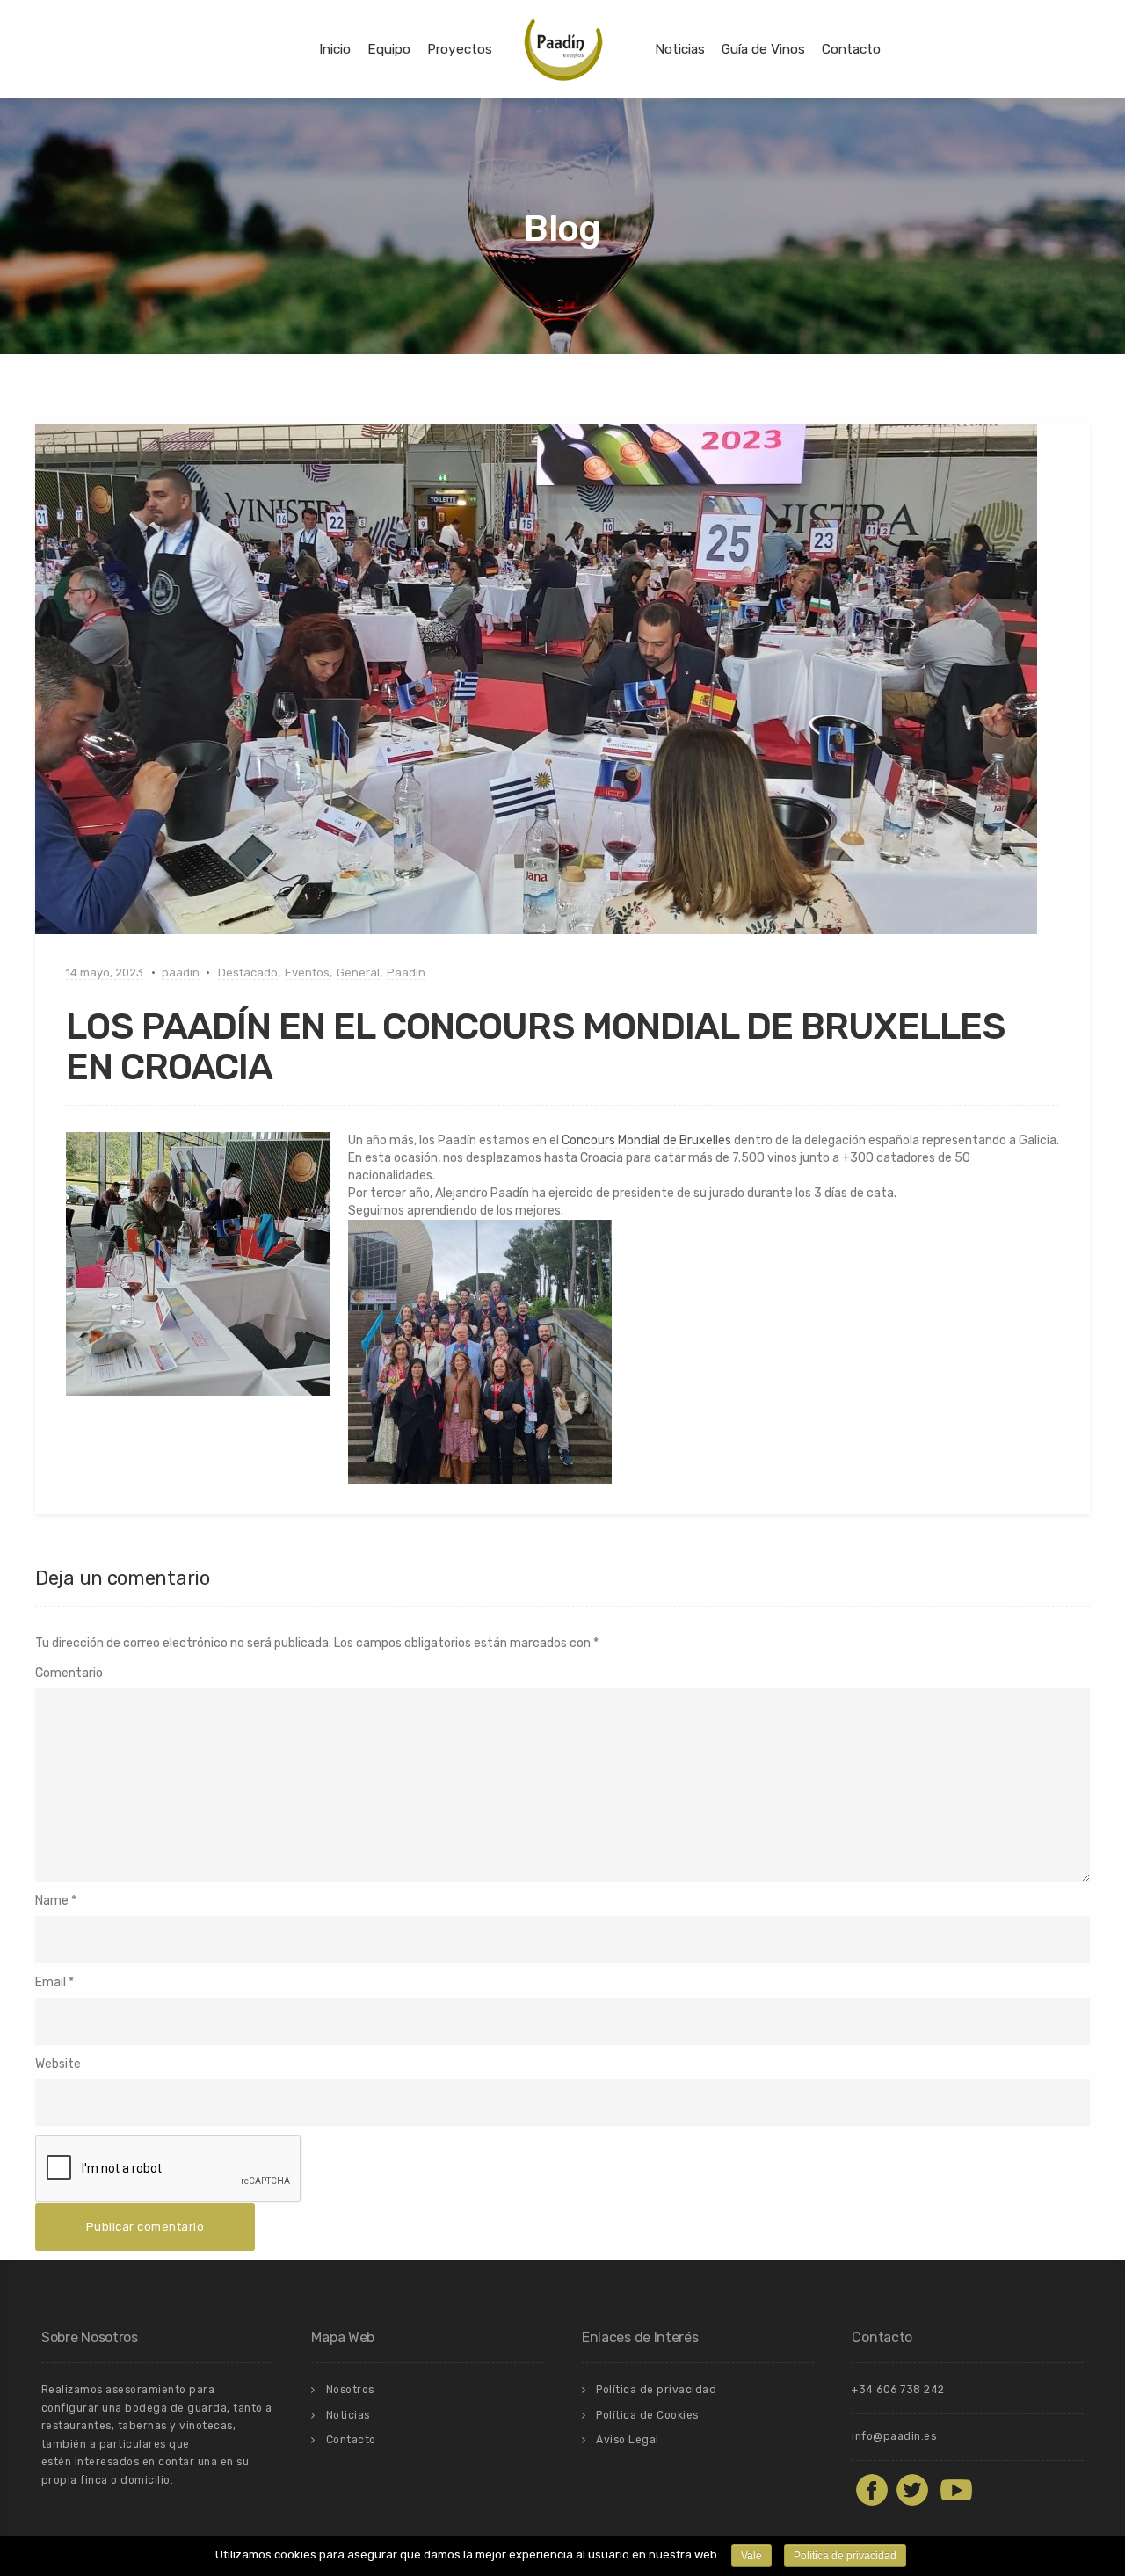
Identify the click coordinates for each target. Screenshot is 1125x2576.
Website (58, 2064)
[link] (646, 1141)
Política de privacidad (656, 2390)
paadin (181, 972)
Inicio (335, 49)
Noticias (680, 49)
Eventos (307, 972)
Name (52, 1901)
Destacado (248, 972)
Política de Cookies (647, 2415)
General (358, 972)
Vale (751, 2556)
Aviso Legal (628, 2440)
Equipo (389, 49)
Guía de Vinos (763, 49)
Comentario (69, 1673)
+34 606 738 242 (898, 2390)
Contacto (851, 49)
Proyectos (460, 49)
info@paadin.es (894, 2436)
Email (51, 1982)
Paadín (406, 972)
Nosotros (350, 2390)
